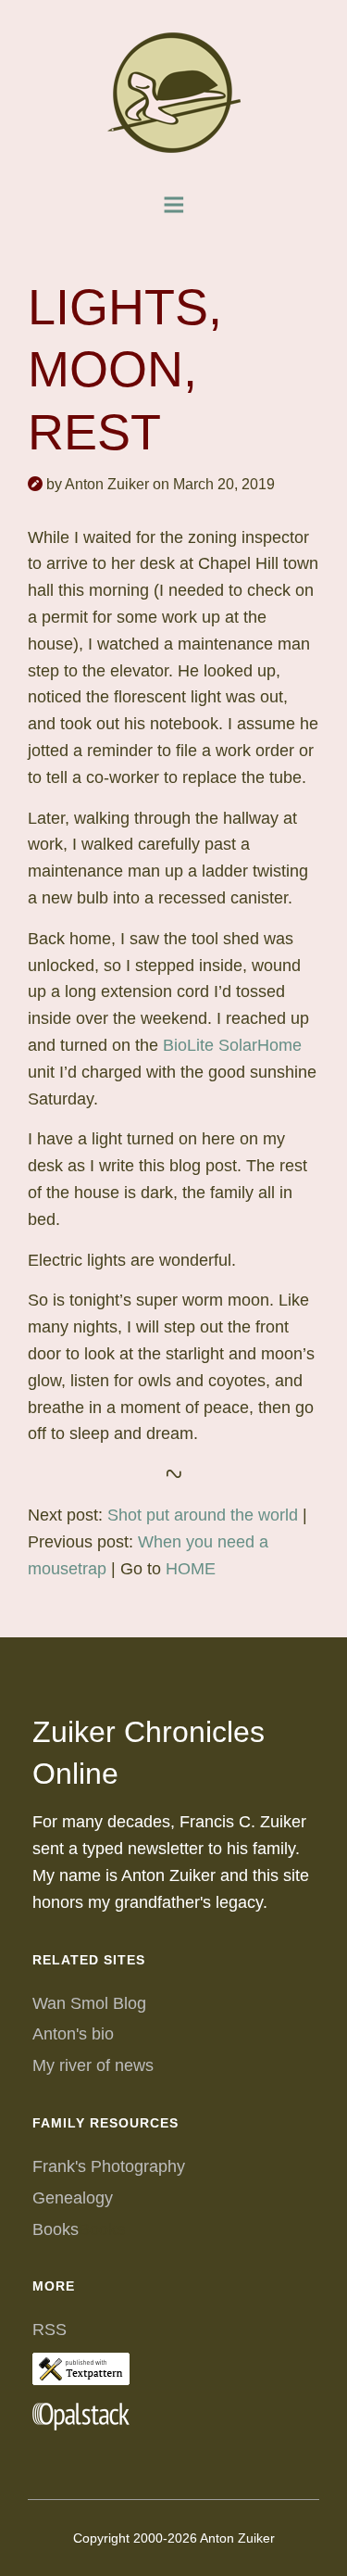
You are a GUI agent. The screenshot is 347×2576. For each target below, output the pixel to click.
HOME (191, 1569)
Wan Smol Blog (89, 2003)
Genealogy (73, 2198)
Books (56, 2229)
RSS (50, 2330)
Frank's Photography (109, 2166)
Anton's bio (73, 2034)
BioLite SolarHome (232, 1045)
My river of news (93, 2065)
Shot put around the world (203, 1515)
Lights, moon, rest (125, 369)
